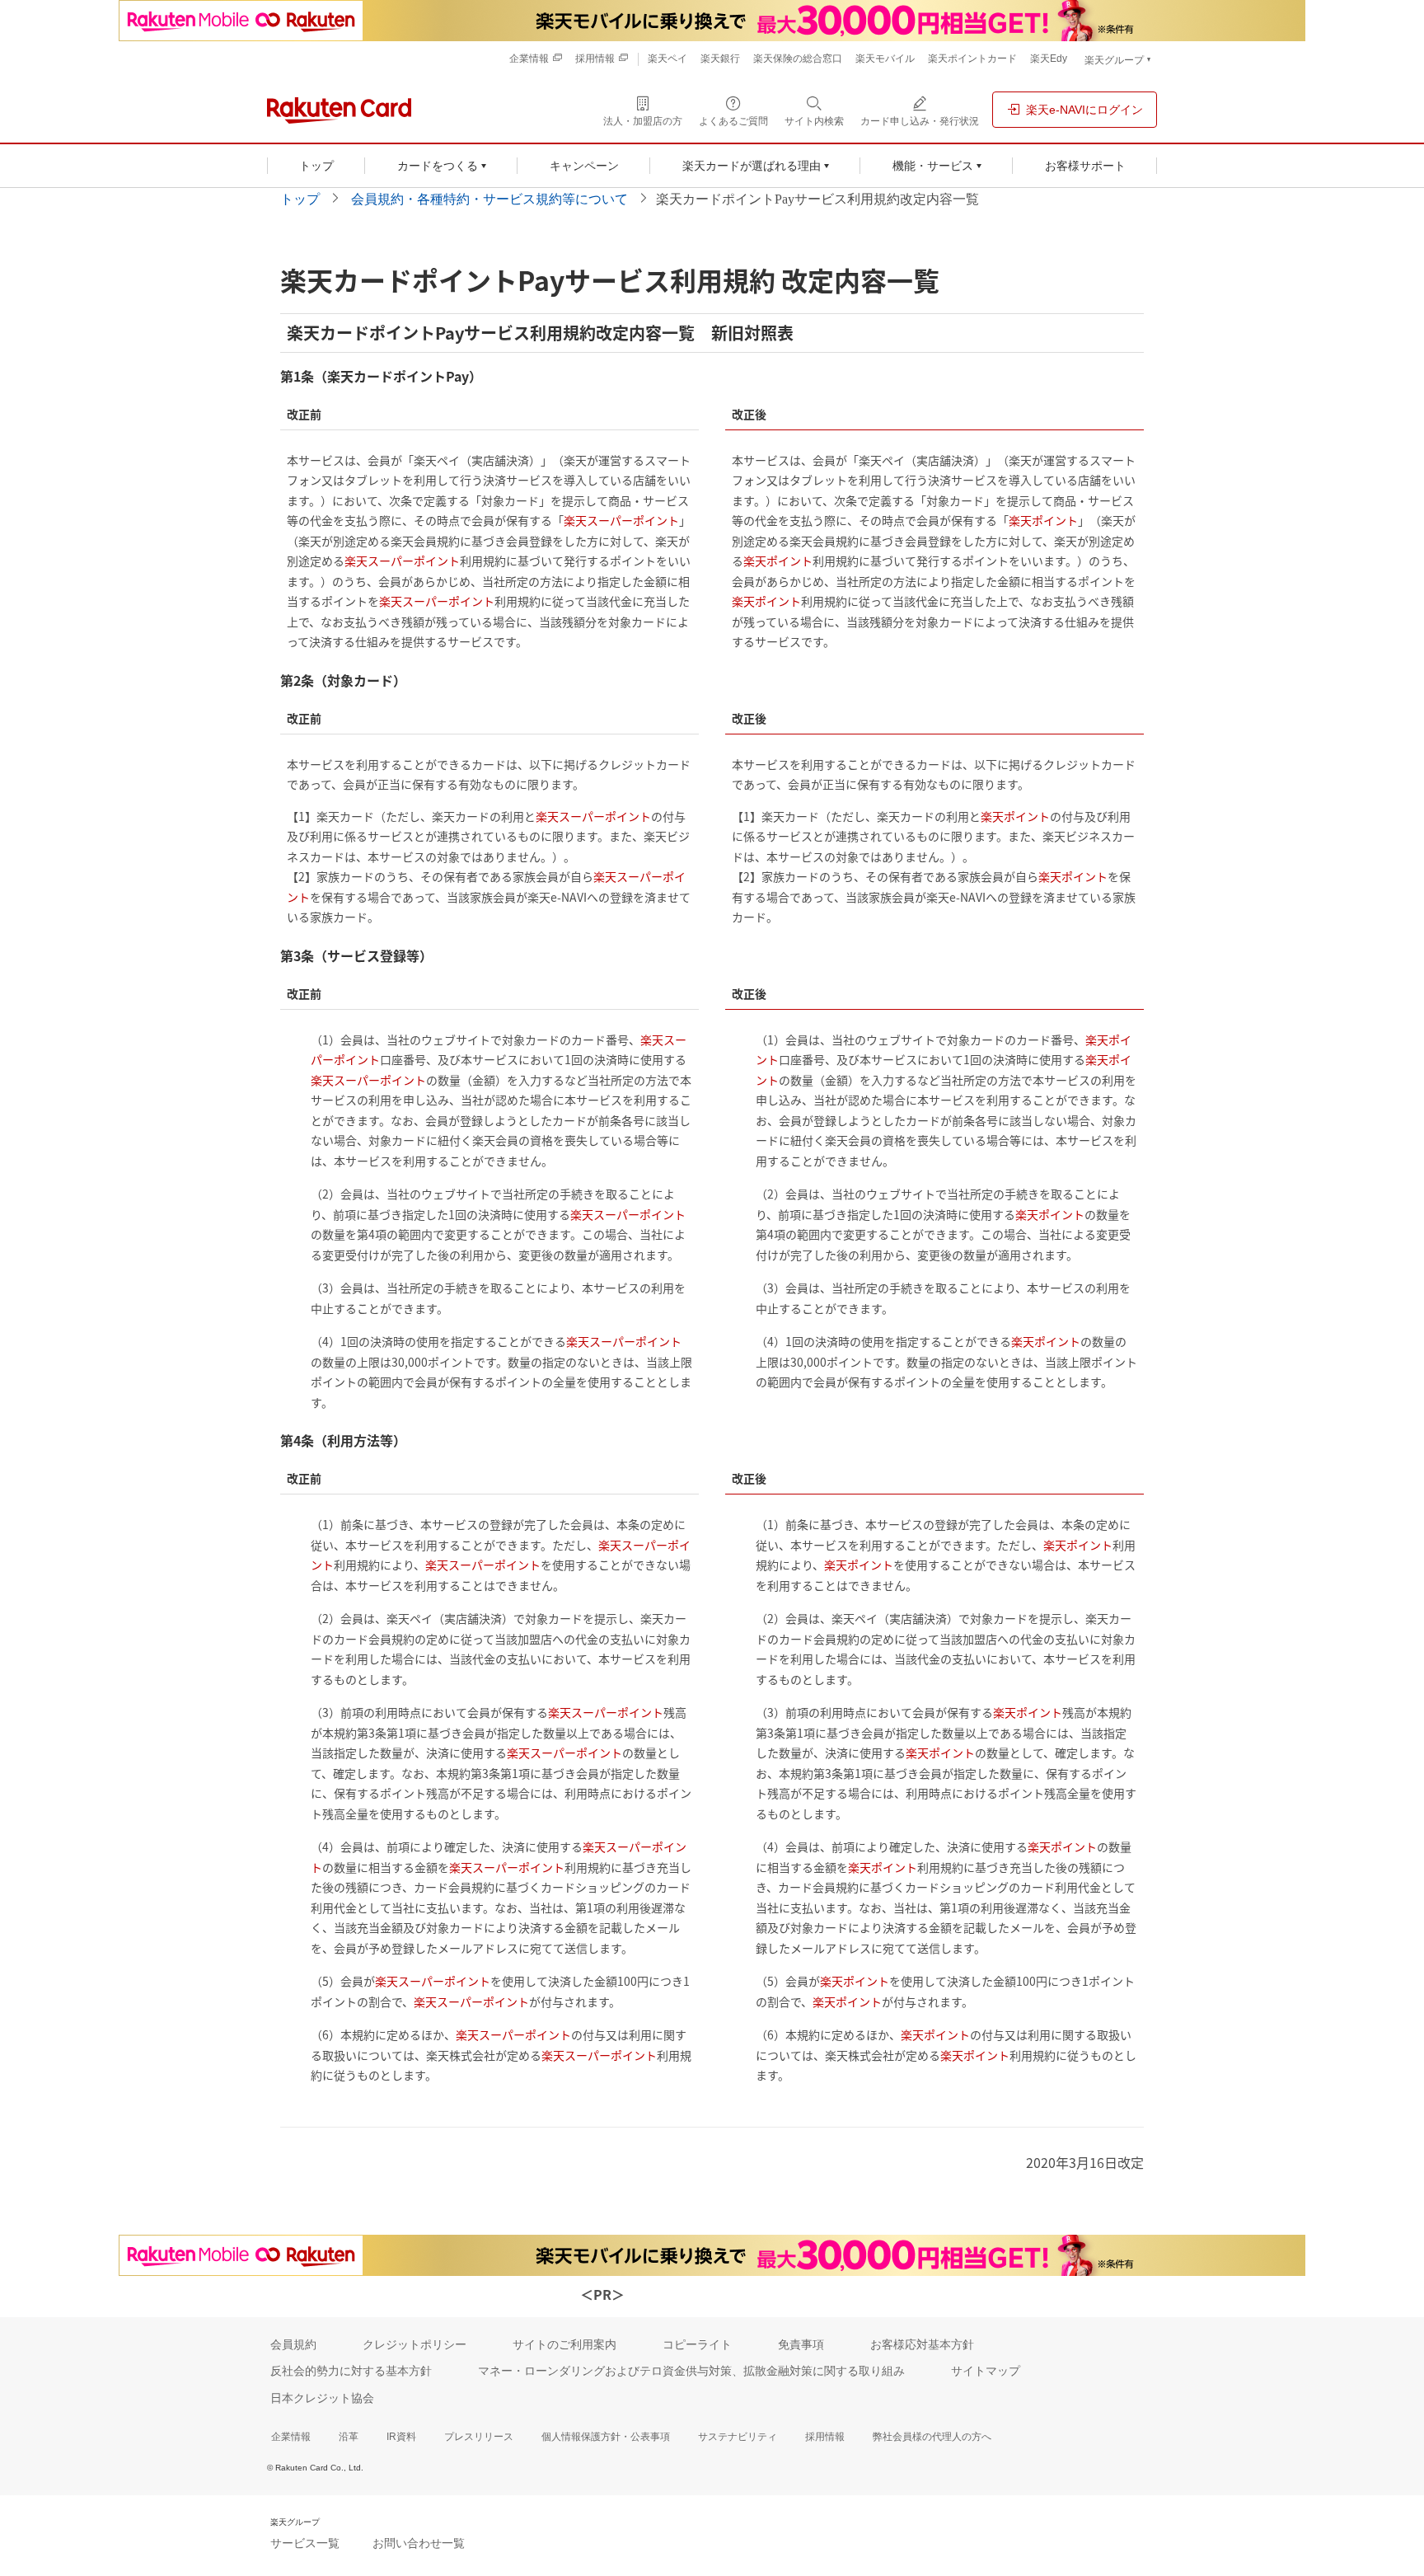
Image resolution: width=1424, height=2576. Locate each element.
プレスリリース (479, 2437)
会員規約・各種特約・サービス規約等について (489, 199)
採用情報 (825, 2437)
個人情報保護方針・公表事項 (606, 2437)
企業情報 (291, 2437)
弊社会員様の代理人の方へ (932, 2437)
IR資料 (401, 2437)
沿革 (349, 2437)
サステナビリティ (738, 2437)
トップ (300, 199)
